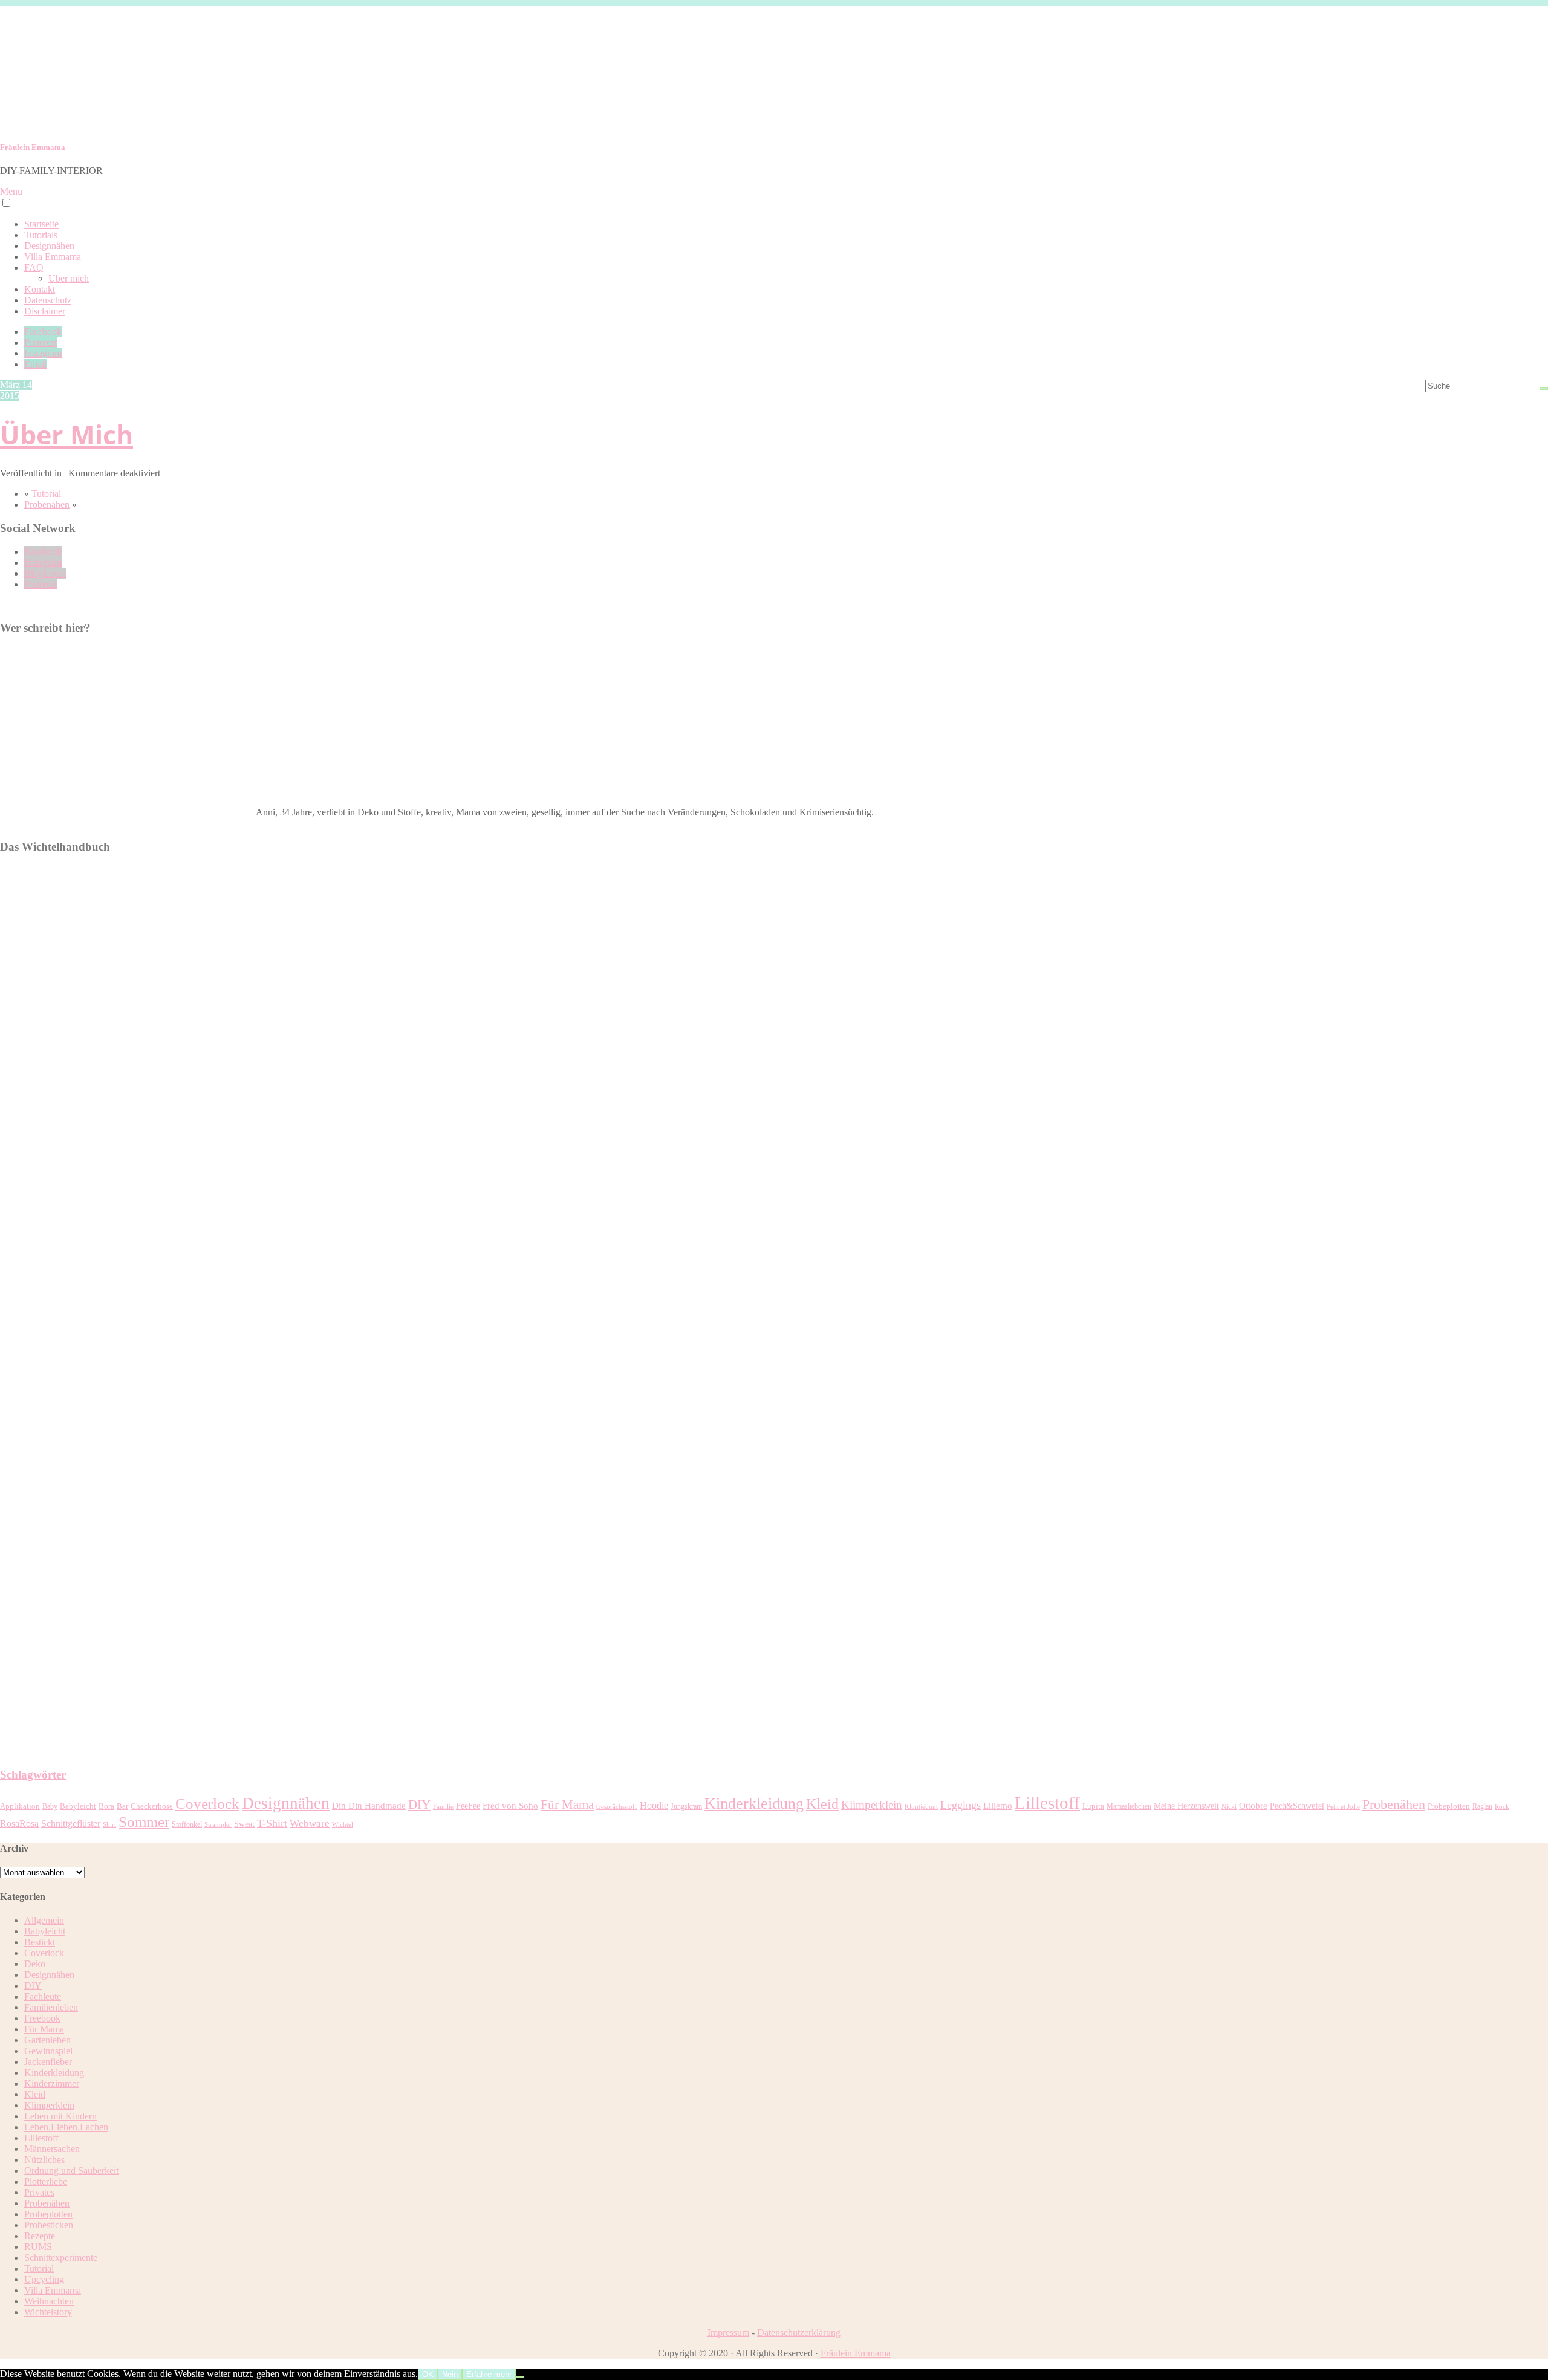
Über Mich (67, 434)
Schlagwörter (33, 1775)
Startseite (41, 224)
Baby (50, 1806)
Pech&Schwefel (1297, 1806)
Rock (1502, 1807)
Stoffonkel (187, 1824)
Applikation (20, 1806)
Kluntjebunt (921, 1807)
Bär (122, 1806)
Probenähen (47, 504)
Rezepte (40, 2236)
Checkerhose (152, 1806)
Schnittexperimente (61, 2258)
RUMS (38, 2247)
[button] (6, 203)
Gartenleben (47, 2040)
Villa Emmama (53, 257)
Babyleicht (78, 1806)
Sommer (144, 1821)
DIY (419, 1804)
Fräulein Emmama (33, 147)
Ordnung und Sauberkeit (71, 2171)
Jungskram (686, 1806)
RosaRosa (19, 1824)
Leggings (961, 1805)
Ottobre (1253, 1806)
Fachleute (43, 1996)
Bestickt (40, 1942)
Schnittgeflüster (71, 1824)
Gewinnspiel (48, 2051)
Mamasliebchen (1129, 1806)
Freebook (42, 2018)
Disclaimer (45, 311)
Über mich (69, 278)
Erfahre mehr (489, 2374)
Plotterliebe (46, 2181)
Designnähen (49, 246)
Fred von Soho (510, 1806)
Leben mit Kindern (60, 2116)
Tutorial (46, 494)
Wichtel (343, 1825)
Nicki (1229, 1807)
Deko (35, 1964)
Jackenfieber (48, 2062)
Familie (443, 1807)
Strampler (218, 1825)
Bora (106, 1806)
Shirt (109, 1825)
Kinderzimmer (52, 2083)
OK (428, 2374)
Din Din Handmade (369, 1806)
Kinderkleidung (754, 1804)
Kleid (822, 1804)
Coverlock (207, 1804)
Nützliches (44, 2160)
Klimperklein (872, 1805)
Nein (450, 2374)
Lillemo (998, 1806)
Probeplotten (1449, 1806)
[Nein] (520, 2377)
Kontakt (40, 289)
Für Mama (567, 1804)
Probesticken (49, 2225)
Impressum (728, 2333)
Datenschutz (48, 300)
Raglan (1482, 1806)
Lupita (1093, 1806)
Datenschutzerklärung (799, 2333)
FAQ (34, 268)
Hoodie (654, 1805)
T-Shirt (272, 1823)
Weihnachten (49, 2301)
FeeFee (468, 1806)
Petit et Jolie (1343, 1807)
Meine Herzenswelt (1186, 1806)
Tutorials (41, 235)
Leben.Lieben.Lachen (66, 2127)
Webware (310, 1824)
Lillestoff (1047, 1803)
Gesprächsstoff (617, 1807)
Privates (39, 2192)
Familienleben (51, 2007)
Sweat (244, 1824)
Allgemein (44, 1920)
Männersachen (52, 2149)
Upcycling (44, 2279)
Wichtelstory (48, 2312)
